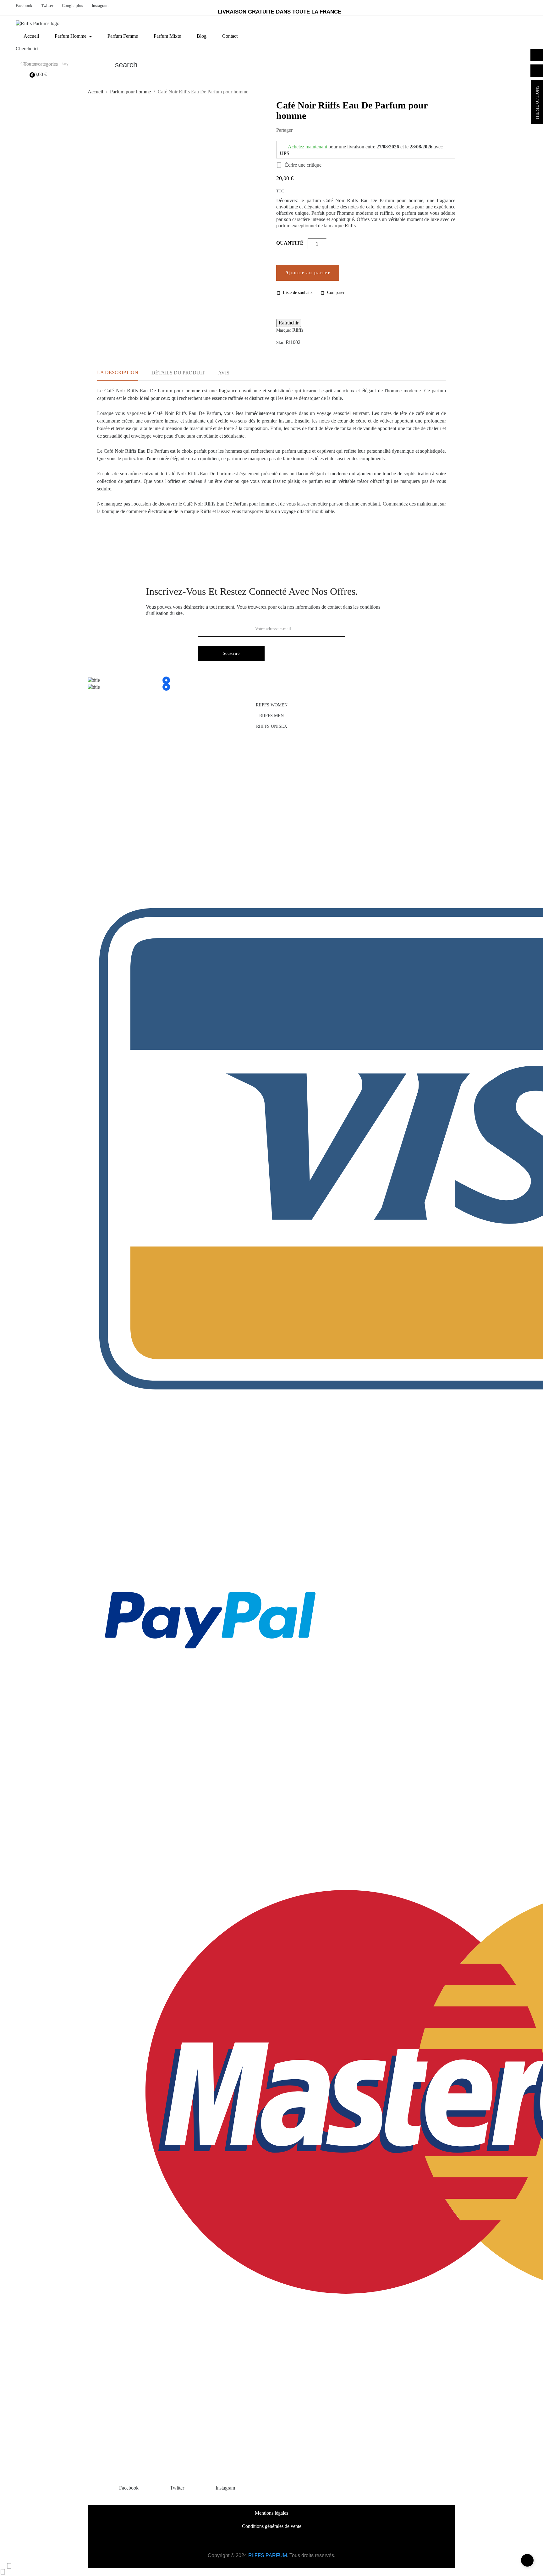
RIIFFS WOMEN (272, 705)
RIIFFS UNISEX (272, 726)
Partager (300, 130)
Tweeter (310, 130)
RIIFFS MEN (271, 716)
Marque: (284, 330)
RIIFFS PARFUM (268, 2555)
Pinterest (320, 130)
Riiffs (298, 330)
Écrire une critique (299, 165)
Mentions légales (271, 2513)
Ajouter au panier (308, 273)
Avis (224, 373)
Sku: (280, 343)
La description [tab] (118, 372)
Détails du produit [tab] (178, 373)
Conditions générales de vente (272, 2526)
